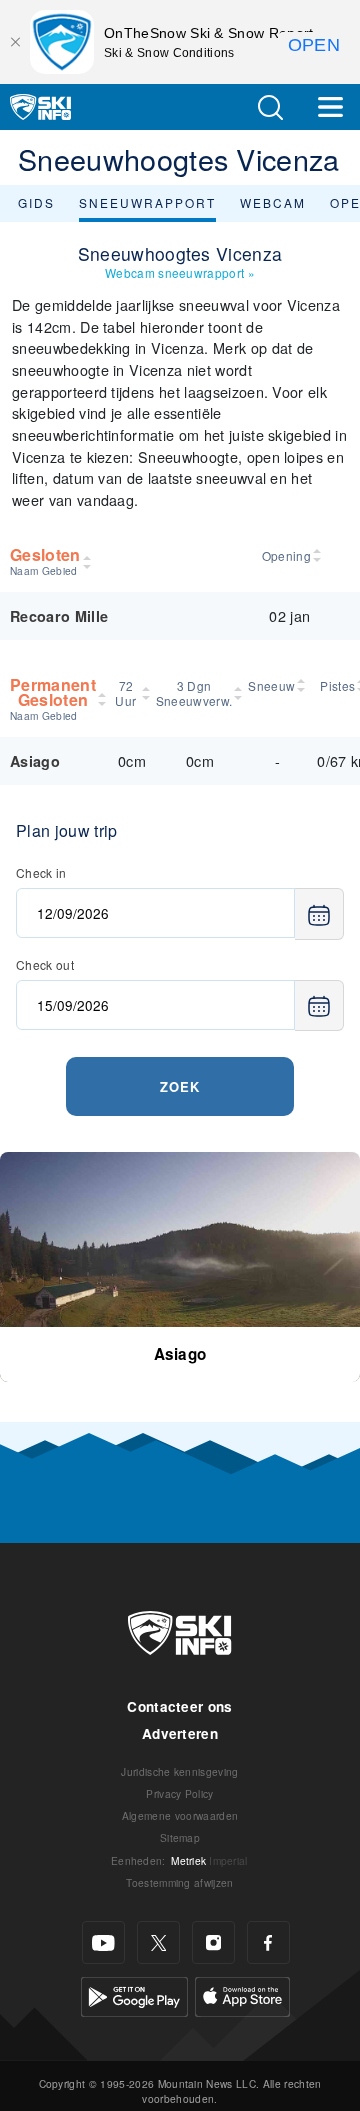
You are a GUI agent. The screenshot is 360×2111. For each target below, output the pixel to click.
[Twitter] (158, 1942)
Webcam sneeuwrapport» (180, 272)
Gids (36, 202)
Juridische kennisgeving (179, 1771)
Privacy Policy (179, 1793)
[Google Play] (134, 1994)
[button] (270, 107)
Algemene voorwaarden (180, 1815)
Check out (45, 964)
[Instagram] (213, 1942)
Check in (41, 872)
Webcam (273, 202)
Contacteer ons (179, 1706)
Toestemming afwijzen (179, 1882)
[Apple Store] (242, 1994)
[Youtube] (103, 1942)
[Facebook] (268, 1942)
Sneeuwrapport (147, 202)
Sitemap (180, 1837)
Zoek (180, 1086)
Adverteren (180, 1733)
